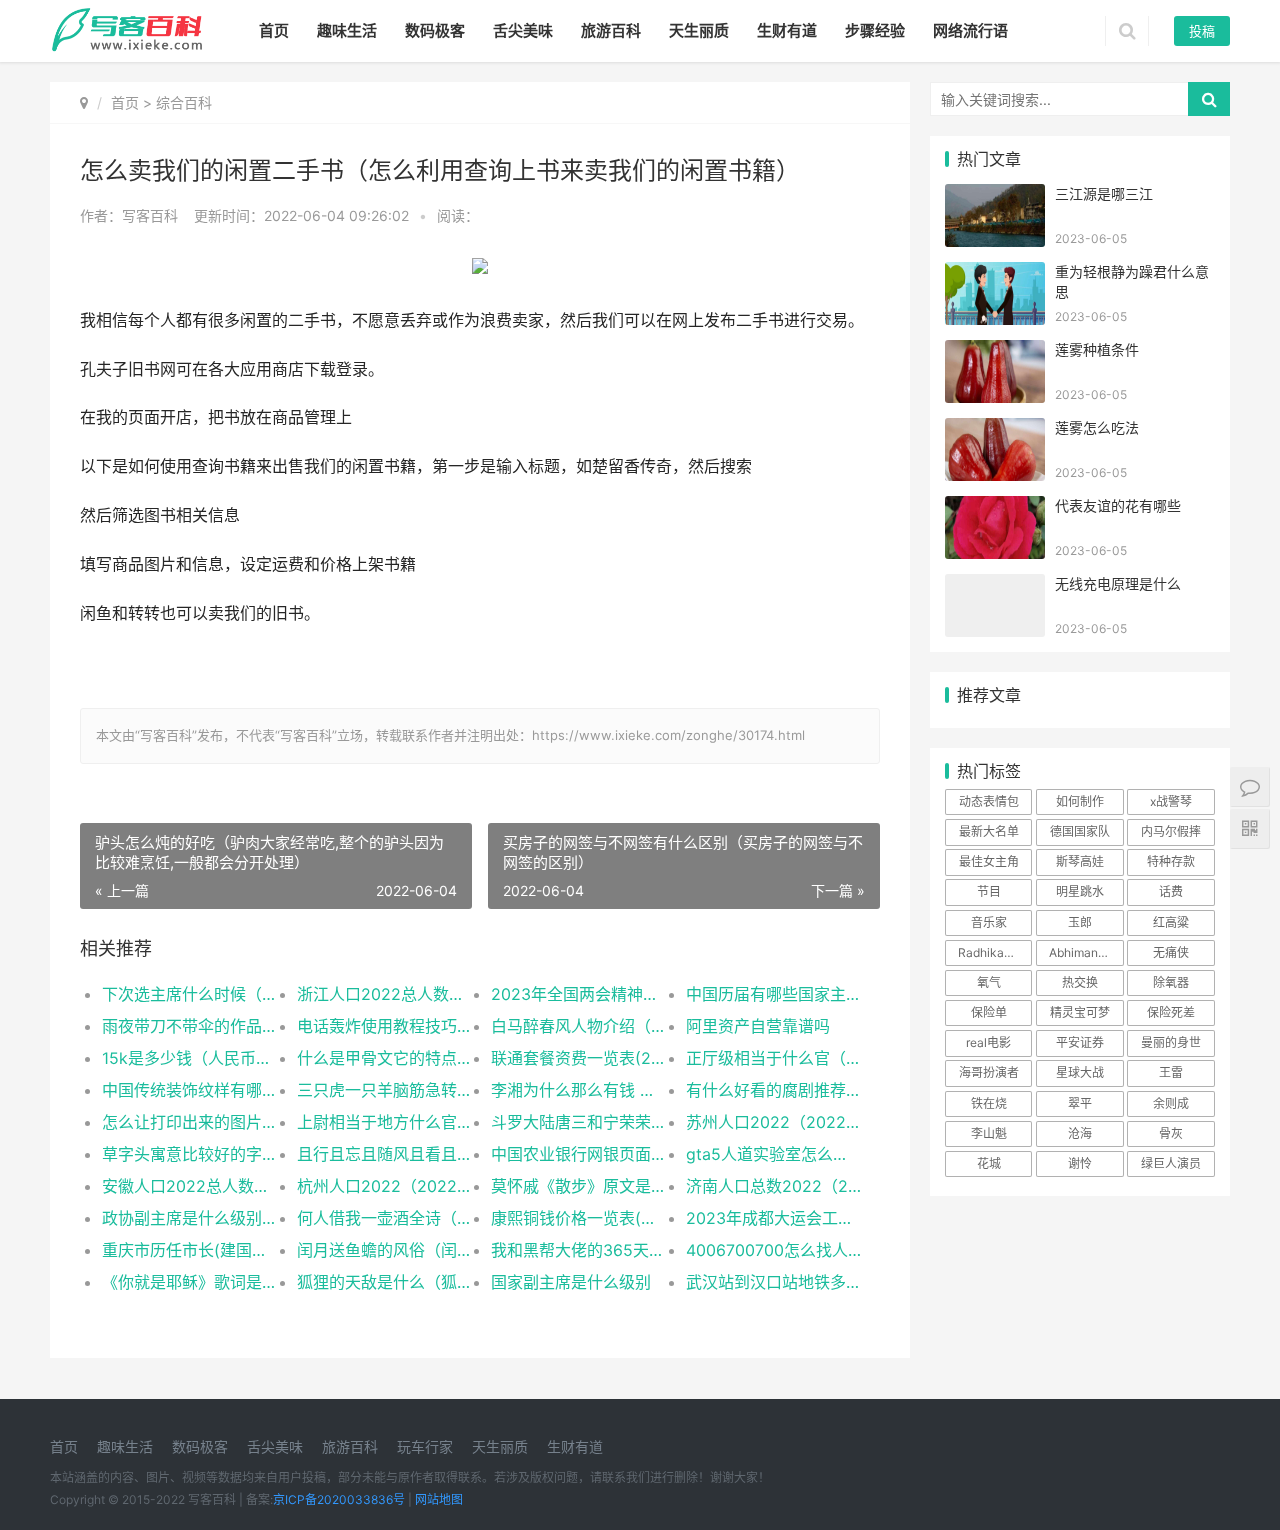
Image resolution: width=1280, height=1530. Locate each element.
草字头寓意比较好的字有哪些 (189, 1154)
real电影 (988, 1042)
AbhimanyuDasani (1086, 952)
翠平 (1080, 1103)
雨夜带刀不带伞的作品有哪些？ (189, 1026)
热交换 (1080, 982)
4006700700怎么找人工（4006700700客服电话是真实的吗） (773, 1250)
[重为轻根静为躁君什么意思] (995, 274)
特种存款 (1171, 861)
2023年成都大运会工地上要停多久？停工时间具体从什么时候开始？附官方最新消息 (773, 1218)
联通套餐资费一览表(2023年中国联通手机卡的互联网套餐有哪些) (578, 1058)
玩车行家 (425, 1446)
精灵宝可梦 (1080, 1012)
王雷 (1171, 1072)
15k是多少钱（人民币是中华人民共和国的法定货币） (189, 1058)
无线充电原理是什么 (1118, 583)
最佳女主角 (989, 861)
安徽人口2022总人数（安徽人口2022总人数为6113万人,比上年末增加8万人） (189, 1186)
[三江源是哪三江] (995, 196)
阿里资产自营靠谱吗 (758, 1026)
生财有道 (787, 30)
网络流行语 (970, 30)
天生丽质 (699, 30)
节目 (989, 891)
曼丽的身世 (1171, 1042)
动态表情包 (989, 801)
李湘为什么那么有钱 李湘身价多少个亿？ (578, 1090)
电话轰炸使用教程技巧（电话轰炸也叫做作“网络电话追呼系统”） (384, 1026)
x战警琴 (1171, 801)
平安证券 (1080, 1042)
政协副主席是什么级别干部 (189, 1218)
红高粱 (1171, 922)
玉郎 (1080, 922)
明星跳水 (1080, 891)
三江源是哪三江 (1104, 193)
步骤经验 (875, 30)
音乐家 (989, 922)
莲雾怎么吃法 (1097, 427)
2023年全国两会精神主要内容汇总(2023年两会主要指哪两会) (578, 994)
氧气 (989, 982)
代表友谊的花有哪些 (1118, 505)
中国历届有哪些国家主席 (773, 994)
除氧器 (1171, 982)
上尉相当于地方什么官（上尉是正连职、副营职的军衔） (384, 1122)
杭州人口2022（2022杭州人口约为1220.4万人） (384, 1186)
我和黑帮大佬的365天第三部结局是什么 (578, 1250)
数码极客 (435, 30)
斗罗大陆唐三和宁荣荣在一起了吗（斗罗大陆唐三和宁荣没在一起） (578, 1122)
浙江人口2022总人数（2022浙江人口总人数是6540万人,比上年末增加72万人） (384, 994)
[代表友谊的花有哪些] (995, 508)
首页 (274, 30)
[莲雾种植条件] (995, 352)
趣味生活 (347, 30)
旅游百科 (611, 30)
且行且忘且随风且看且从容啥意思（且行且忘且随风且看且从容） (384, 1154)
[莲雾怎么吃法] (995, 430)
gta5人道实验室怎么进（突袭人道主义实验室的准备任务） (773, 1154)
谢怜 (1080, 1163)
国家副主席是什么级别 (571, 1282)
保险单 (989, 1012)
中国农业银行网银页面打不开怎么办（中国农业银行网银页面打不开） (578, 1154)
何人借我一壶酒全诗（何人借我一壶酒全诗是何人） (384, 1218)
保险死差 (1171, 1012)
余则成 (1171, 1103)
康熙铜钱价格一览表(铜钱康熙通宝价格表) (578, 1218)
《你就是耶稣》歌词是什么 (189, 1282)
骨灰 (1171, 1133)
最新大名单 (989, 831)
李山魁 (989, 1133)
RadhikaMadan (995, 952)
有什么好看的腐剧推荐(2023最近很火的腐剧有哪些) (773, 1090)
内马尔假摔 (1171, 831)
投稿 (1202, 31)
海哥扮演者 (989, 1072)
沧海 (1080, 1133)
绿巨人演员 (1171, 1163)
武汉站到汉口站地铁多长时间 (773, 1282)
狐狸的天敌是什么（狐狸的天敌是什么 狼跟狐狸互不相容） (384, 1282)
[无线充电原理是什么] (995, 586)
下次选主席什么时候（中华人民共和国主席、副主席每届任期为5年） (189, 994)
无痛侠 (1171, 952)
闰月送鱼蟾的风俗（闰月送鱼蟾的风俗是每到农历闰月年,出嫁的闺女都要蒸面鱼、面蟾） (384, 1250)
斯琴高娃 (1080, 861)
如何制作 (1080, 801)
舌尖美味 (523, 30)
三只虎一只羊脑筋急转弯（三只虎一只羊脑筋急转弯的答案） (384, 1090)
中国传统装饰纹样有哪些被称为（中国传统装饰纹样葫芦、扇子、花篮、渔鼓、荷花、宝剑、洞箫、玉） (189, 1090)
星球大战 (1080, 1072)
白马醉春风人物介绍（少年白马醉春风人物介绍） (578, 1026)
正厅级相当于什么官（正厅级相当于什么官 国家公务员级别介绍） (773, 1058)
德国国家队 (1080, 831)
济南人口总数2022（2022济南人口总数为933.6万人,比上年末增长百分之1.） (773, 1186)
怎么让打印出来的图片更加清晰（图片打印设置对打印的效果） (189, 1122)
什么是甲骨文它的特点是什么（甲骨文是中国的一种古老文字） (384, 1058)
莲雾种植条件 (1097, 349)
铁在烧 (989, 1103)
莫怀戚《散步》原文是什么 (578, 1186)
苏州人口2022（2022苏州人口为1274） (773, 1122)
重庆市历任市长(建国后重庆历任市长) (189, 1250)
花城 (989, 1163)
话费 (1171, 891)
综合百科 (184, 102)
